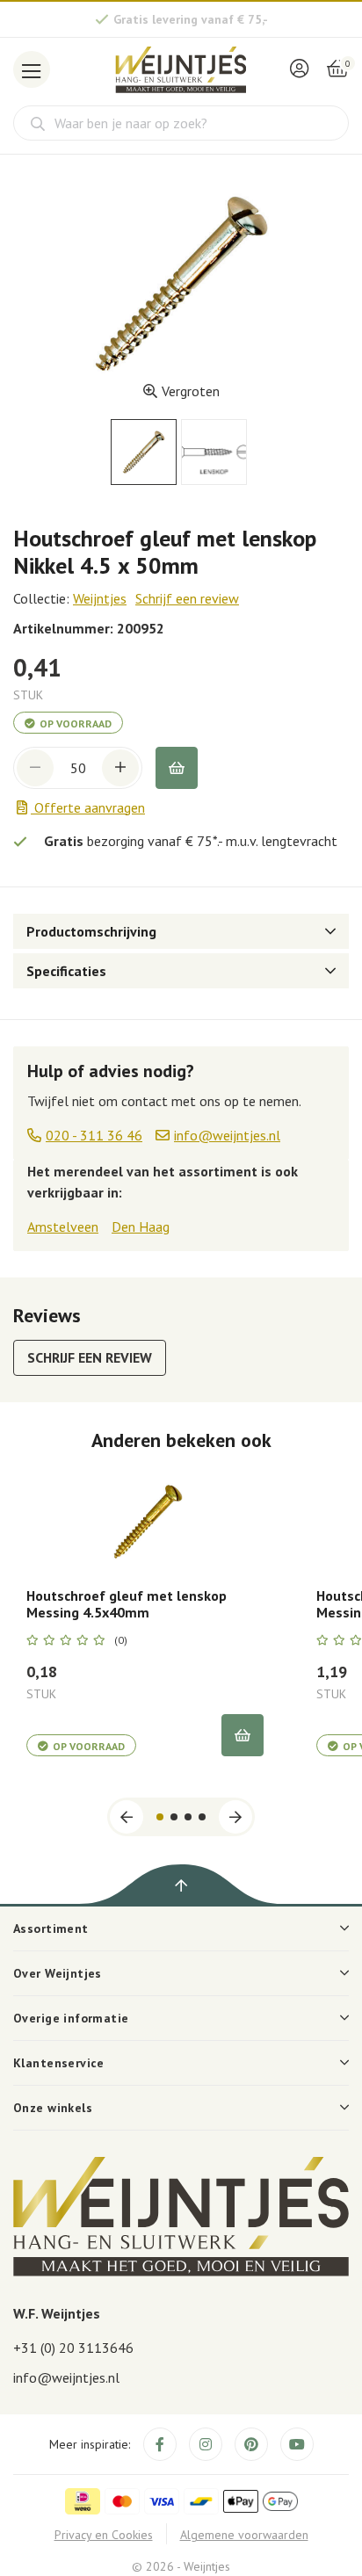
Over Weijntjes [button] (58, 1973)
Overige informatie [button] (71, 2018)
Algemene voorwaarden (244, 2535)
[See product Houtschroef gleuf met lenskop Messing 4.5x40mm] (145, 1520)
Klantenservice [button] (59, 2063)
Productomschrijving (91, 931)
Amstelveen (63, 1226)
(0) (121, 1640)
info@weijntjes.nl (66, 2377)
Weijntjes (100, 598)
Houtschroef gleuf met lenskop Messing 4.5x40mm (127, 1604)
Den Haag (141, 1226)
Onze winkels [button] (53, 2108)
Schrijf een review (187, 598)
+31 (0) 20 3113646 (73, 2348)
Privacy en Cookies (104, 2535)
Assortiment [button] (51, 1928)
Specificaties (66, 971)
